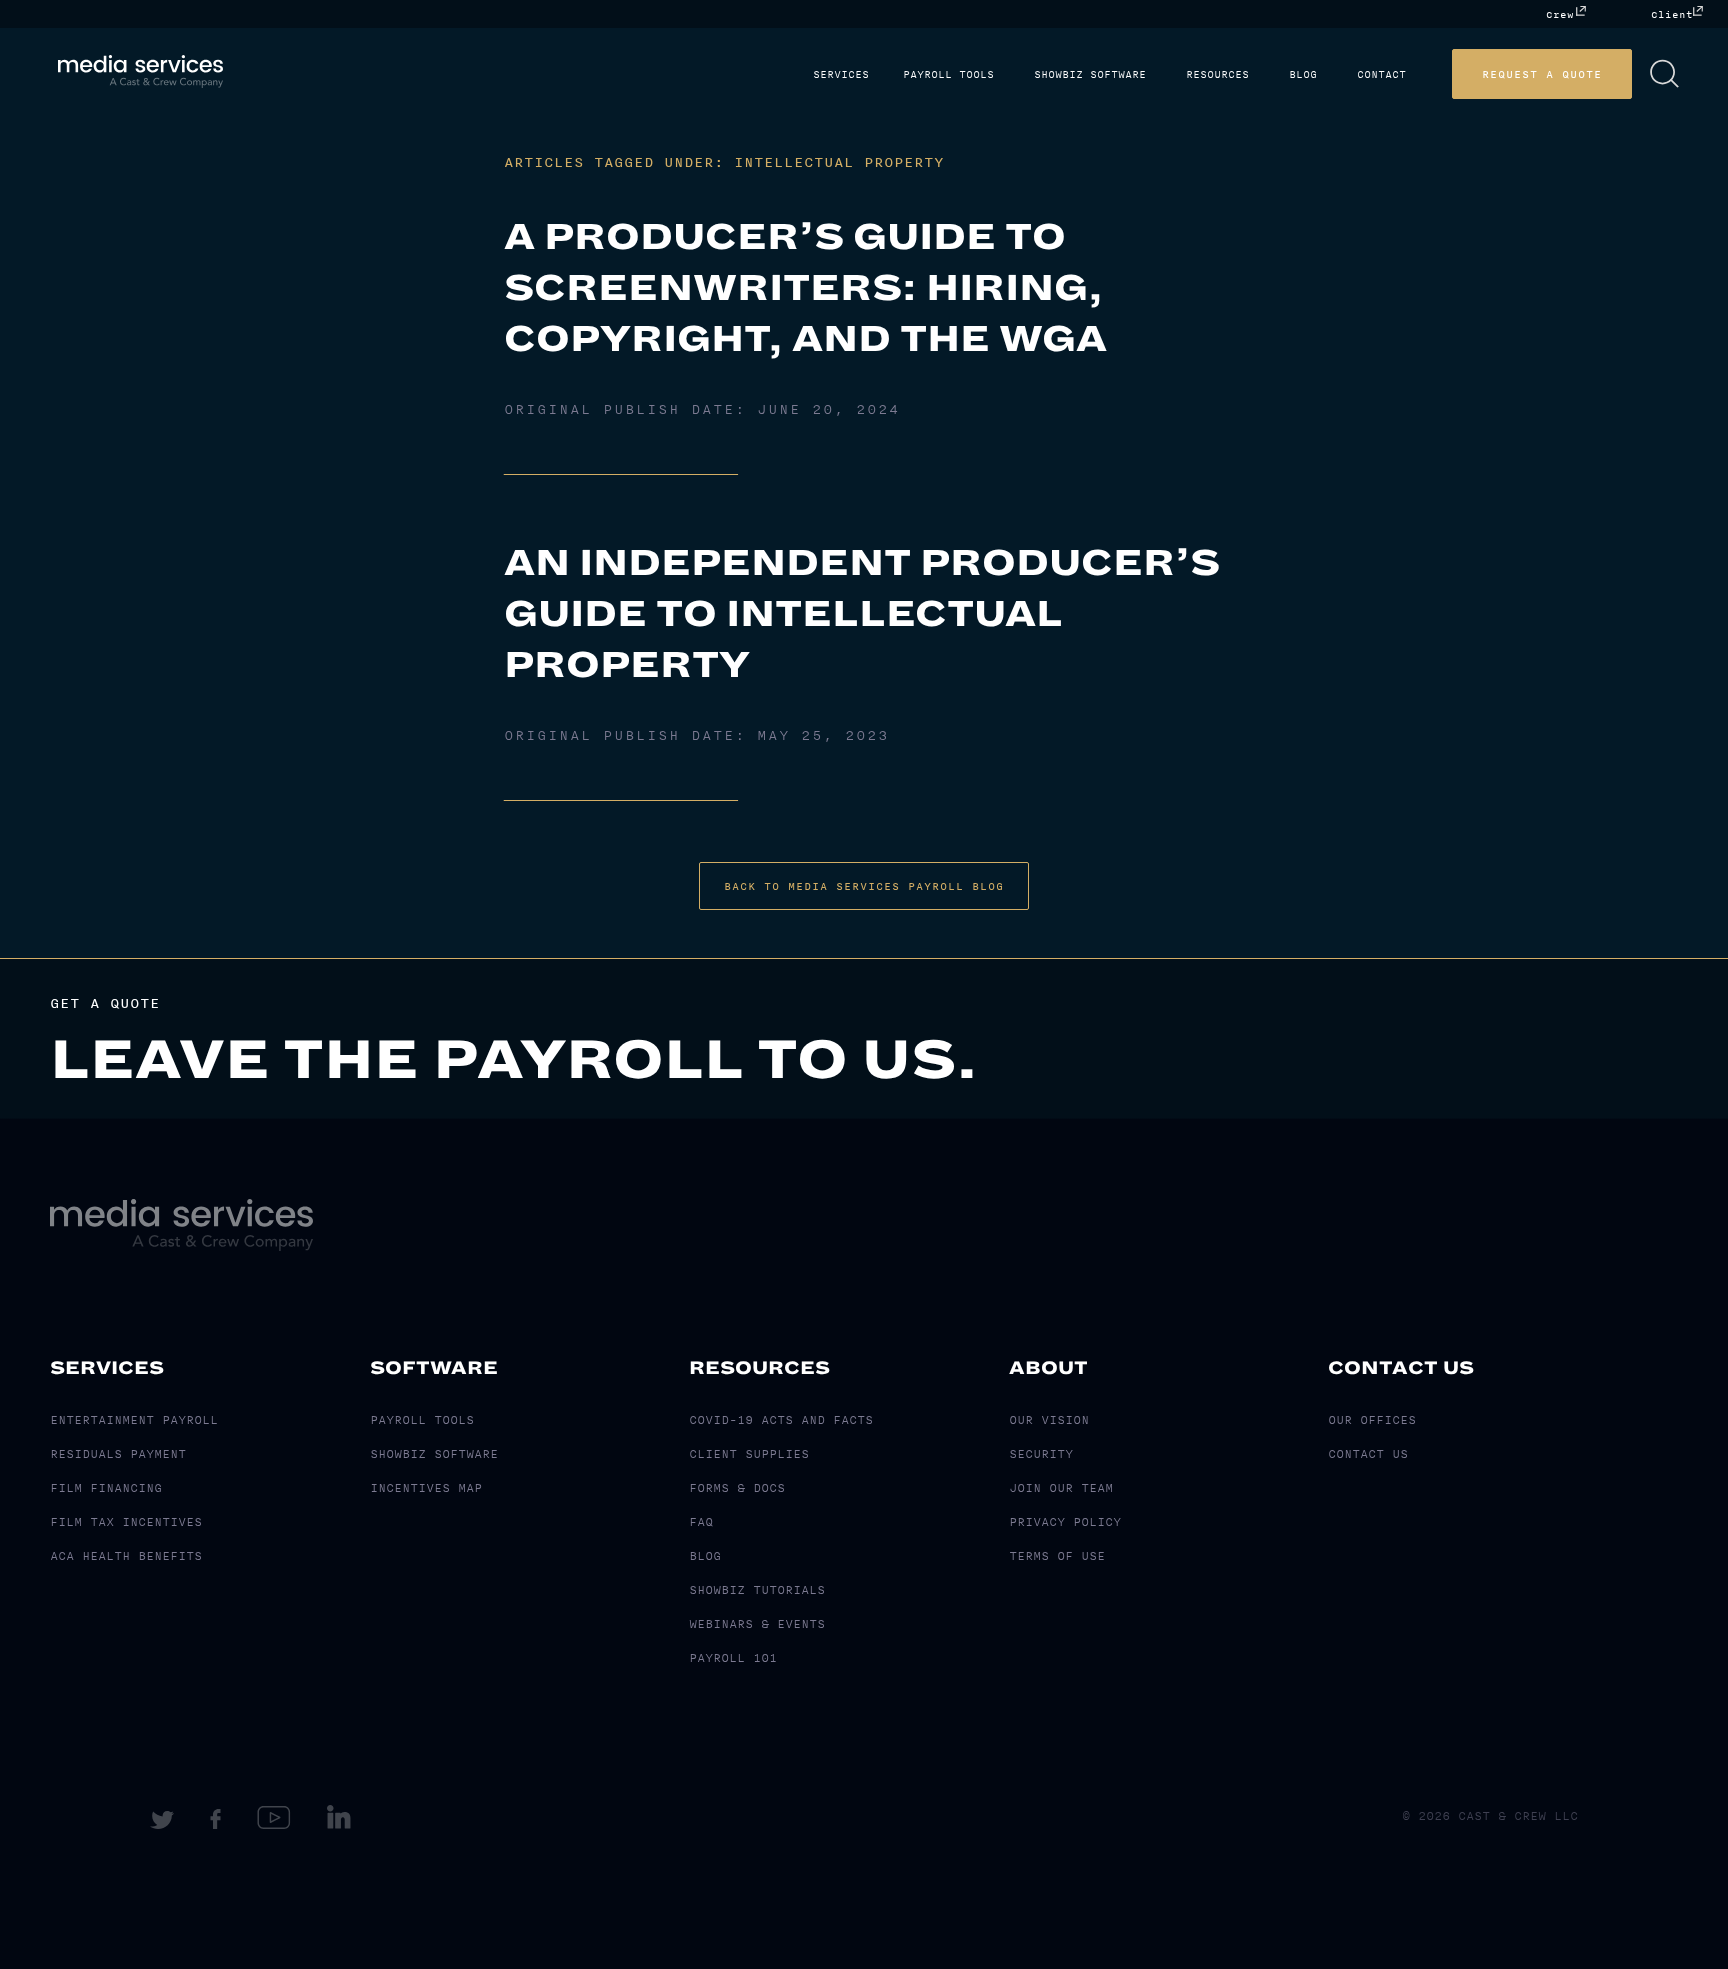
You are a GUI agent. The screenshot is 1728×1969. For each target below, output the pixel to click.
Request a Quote (1572, 74)
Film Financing (106, 1488)
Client (1672, 14)
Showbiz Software (1144, 75)
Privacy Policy (1065, 1522)
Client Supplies (749, 1454)
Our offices (1372, 1420)
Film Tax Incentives (126, 1522)
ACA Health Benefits (126, 1556)
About (1048, 1368)
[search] (1695, 74)
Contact (1411, 75)
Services (911, 75)
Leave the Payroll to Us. (514, 1060)
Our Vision (1049, 1420)
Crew (1560, 14)
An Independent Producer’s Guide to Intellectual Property (862, 613)
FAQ (701, 1522)
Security (1041, 1454)
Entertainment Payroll (134, 1420)
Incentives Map (426, 1488)
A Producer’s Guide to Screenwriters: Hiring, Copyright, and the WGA (805, 287)
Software (434, 1368)
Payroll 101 (733, 1658)
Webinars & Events (757, 1624)
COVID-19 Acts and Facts (781, 1420)
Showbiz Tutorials (757, 1590)
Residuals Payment (118, 1454)
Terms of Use (1057, 1556)
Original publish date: (702, 410)
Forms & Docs (737, 1488)
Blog (1341, 75)
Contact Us (1401, 1368)
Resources (1263, 75)
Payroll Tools (1010, 75)
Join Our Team (1061, 1488)
